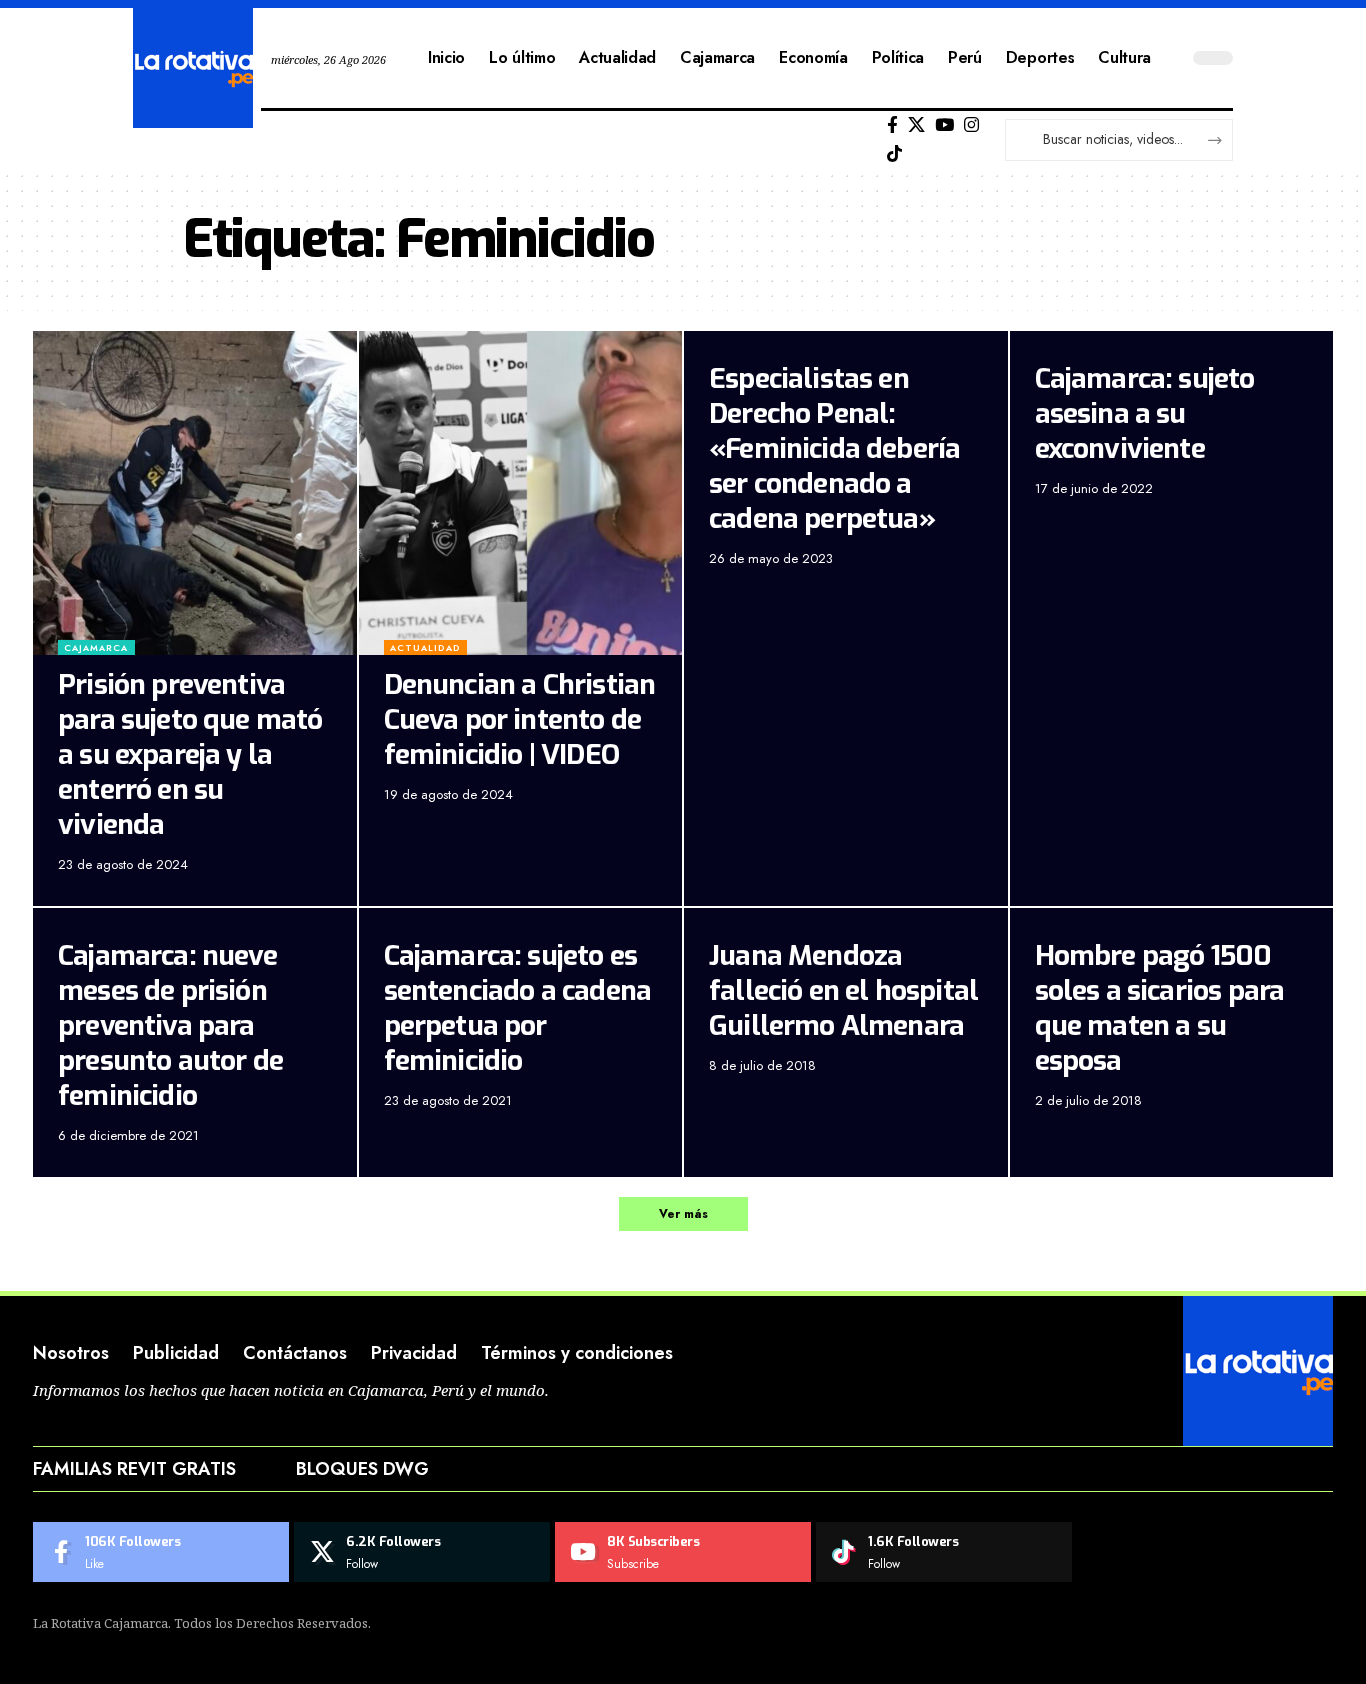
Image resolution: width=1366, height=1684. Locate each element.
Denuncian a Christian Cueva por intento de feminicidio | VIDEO (520, 719)
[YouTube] (944, 125)
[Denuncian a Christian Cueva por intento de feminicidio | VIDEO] (521, 493)
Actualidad (425, 647)
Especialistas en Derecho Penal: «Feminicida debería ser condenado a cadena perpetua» (834, 448)
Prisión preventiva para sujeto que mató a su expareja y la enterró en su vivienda (190, 754)
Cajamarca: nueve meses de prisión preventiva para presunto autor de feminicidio (170, 1025)
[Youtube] (683, 1552)
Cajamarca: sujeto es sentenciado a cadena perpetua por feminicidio (518, 1008)
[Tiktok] (894, 154)
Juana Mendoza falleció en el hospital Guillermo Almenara (843, 990)
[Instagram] (971, 125)
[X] (916, 125)
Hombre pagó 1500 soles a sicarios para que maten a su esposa (1160, 1008)
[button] (683, 1214)
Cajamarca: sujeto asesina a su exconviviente (1145, 413)
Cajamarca (96, 647)
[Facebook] (892, 125)
